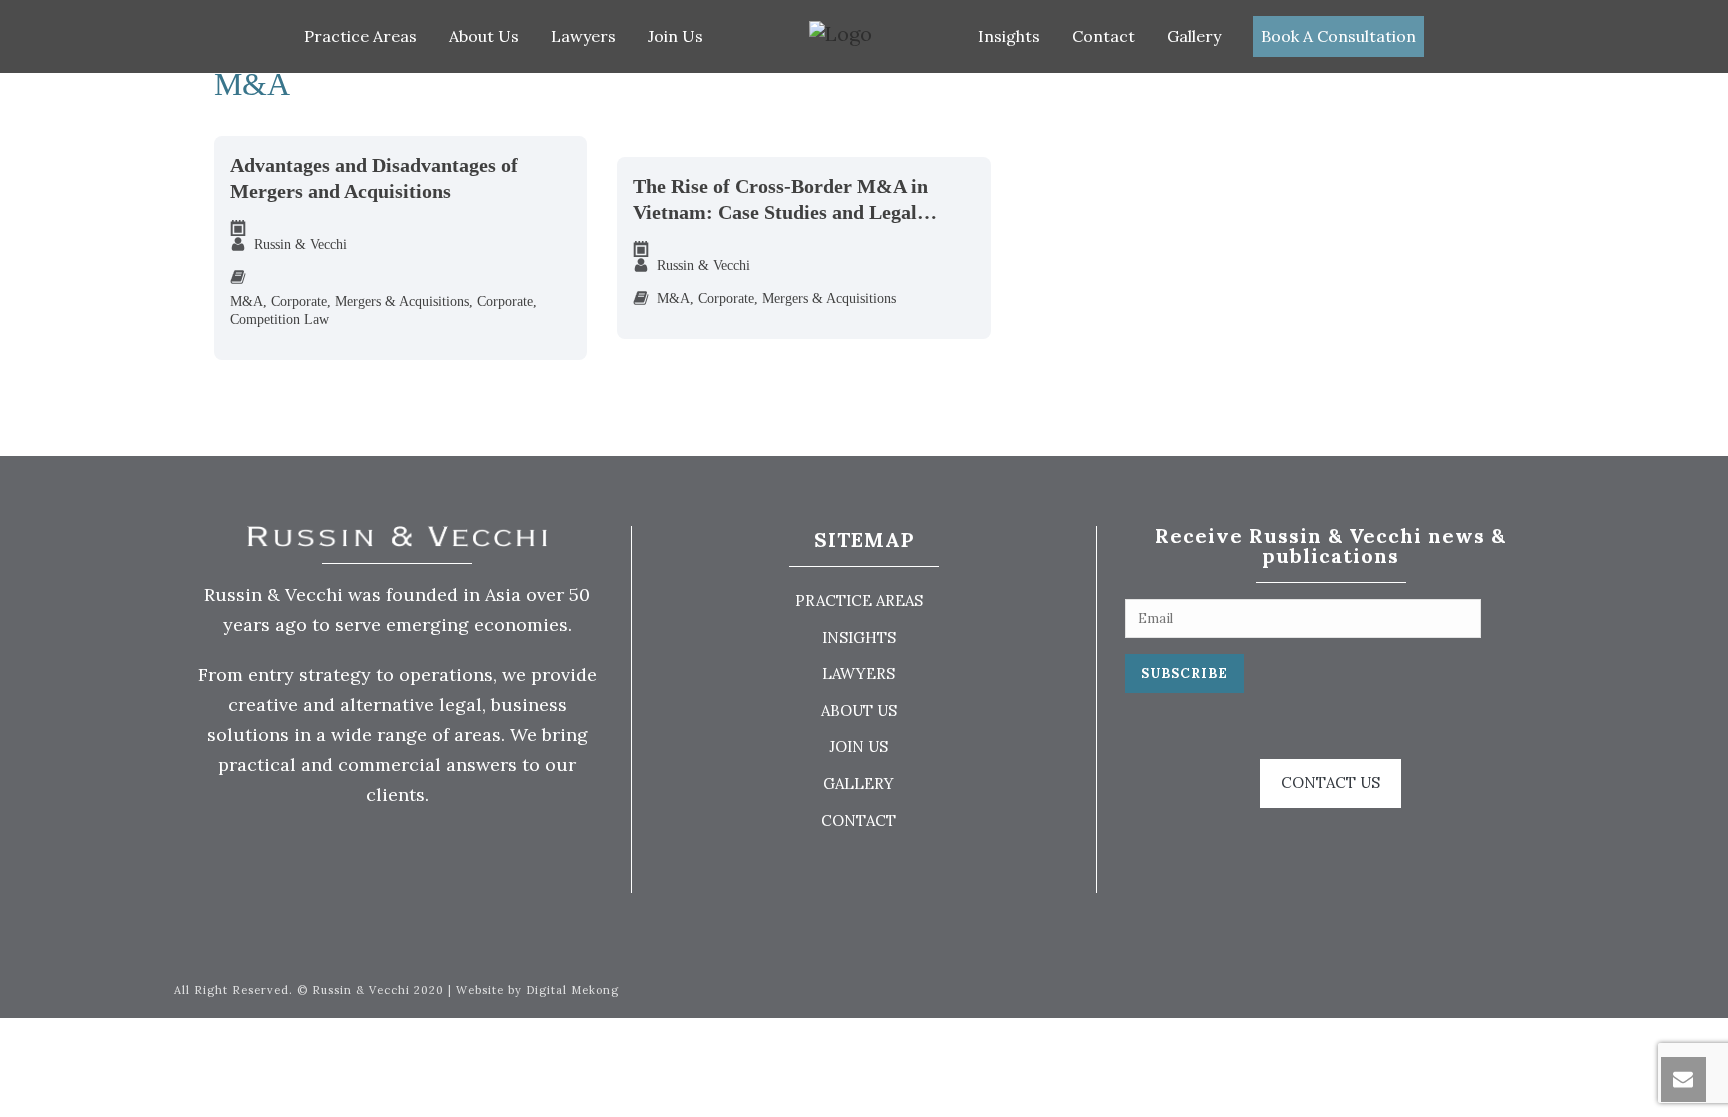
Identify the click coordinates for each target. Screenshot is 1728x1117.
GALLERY (858, 783)
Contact (1103, 36)
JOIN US (858, 746)
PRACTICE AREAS (859, 600)
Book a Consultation (1338, 36)
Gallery (1194, 36)
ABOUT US (859, 710)
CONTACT (858, 820)
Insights (1009, 36)
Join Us (675, 36)
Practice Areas (360, 36)
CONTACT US (1330, 782)
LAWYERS (858, 673)
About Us (484, 36)
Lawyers (583, 36)
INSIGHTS (859, 637)
